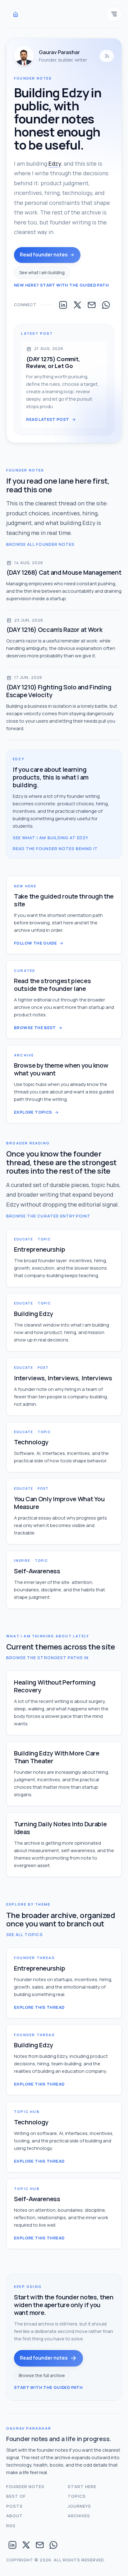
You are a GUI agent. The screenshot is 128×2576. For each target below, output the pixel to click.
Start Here (82, 2486)
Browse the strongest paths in (47, 1658)
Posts (14, 2506)
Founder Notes (25, 2486)
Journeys (79, 2506)
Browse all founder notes (40, 544)
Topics (77, 2496)
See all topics (25, 1934)
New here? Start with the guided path (61, 285)
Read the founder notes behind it (55, 849)
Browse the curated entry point (48, 1216)
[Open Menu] (114, 14)
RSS (11, 2526)
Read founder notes (44, 255)
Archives (79, 2516)
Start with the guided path (48, 2387)
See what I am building (42, 272)
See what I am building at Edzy (50, 838)
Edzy (55, 163)
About (14, 2516)
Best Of (16, 2496)
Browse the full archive (42, 2375)
